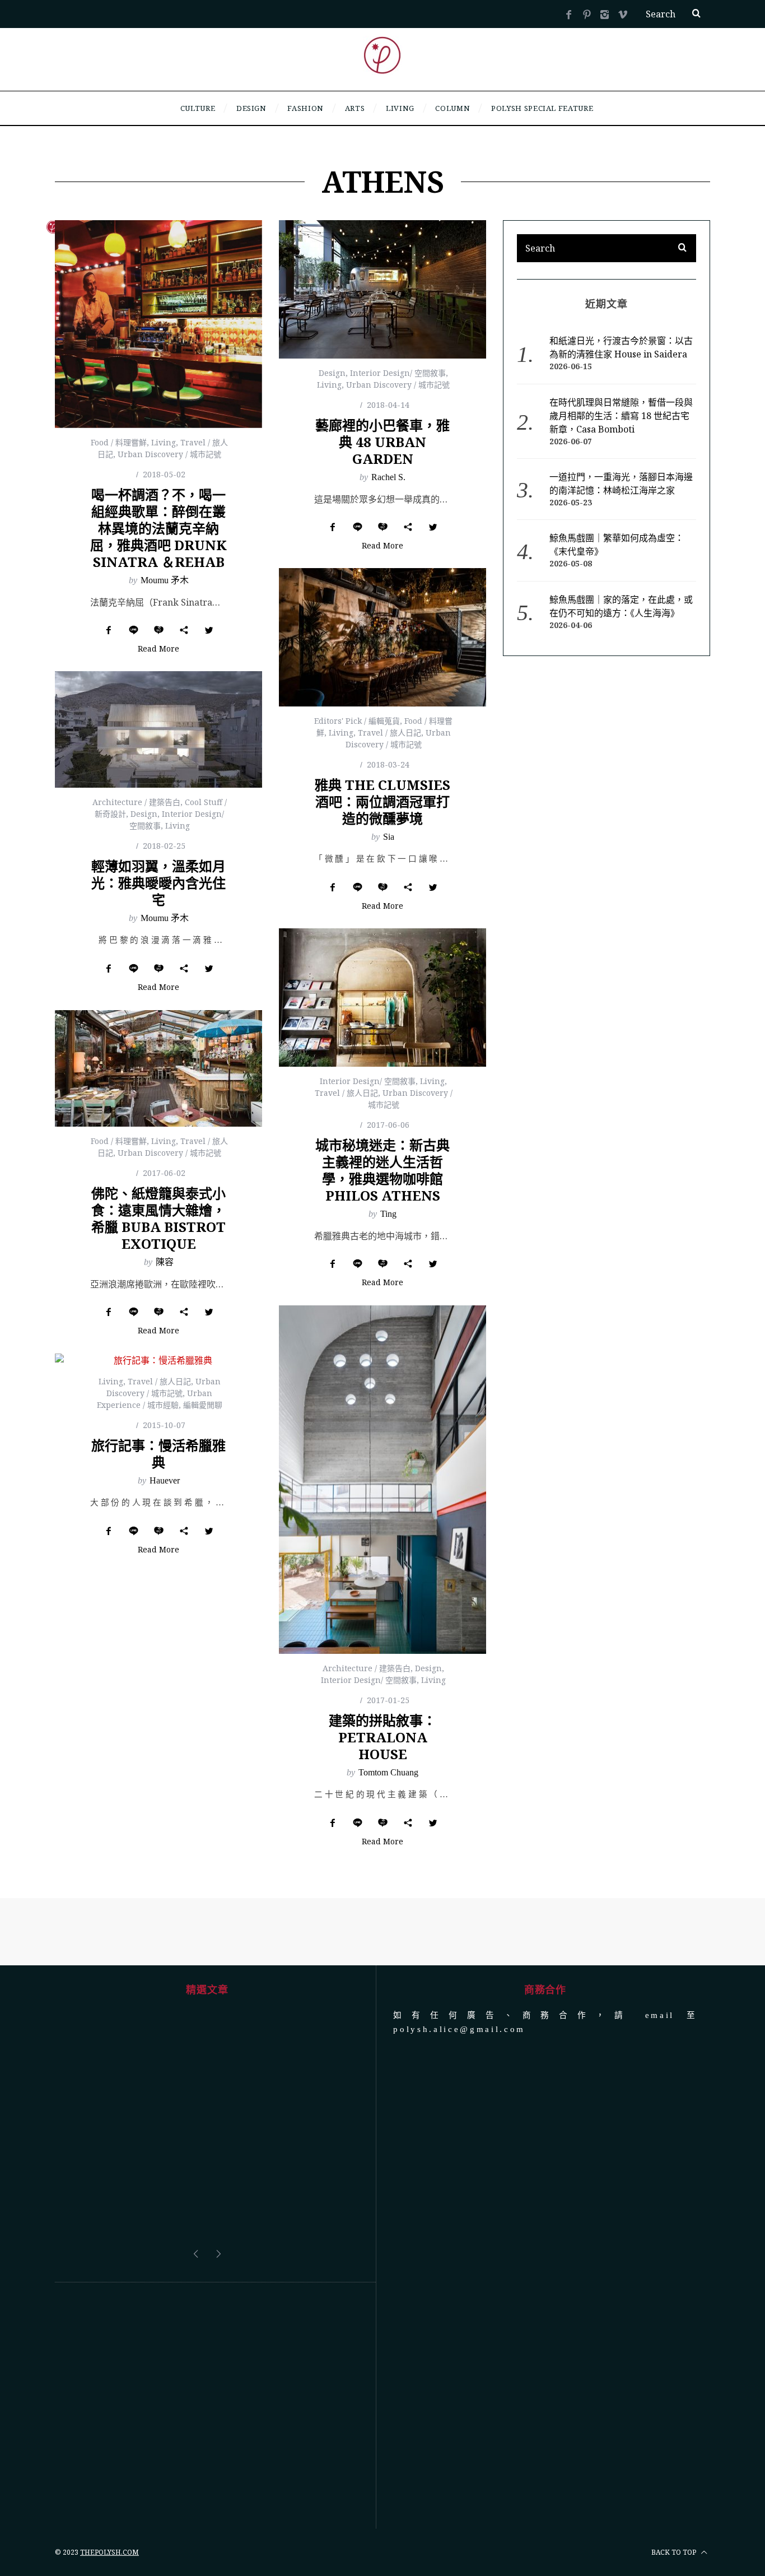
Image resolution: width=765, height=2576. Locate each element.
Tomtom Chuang (388, 1772)
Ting (388, 1214)
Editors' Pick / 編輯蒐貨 (357, 721)
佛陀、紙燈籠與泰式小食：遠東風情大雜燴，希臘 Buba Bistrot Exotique (158, 1218)
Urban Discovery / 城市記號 (169, 454)
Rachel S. (388, 477)
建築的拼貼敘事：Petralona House (382, 1737)
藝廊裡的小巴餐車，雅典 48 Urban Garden (382, 442)
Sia (389, 837)
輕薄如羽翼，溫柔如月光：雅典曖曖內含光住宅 (158, 883)
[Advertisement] (207, 2321)
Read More (158, 649)
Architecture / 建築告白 (136, 802)
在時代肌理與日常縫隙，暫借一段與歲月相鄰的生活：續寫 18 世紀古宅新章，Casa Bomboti (621, 416)
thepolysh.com (109, 2468)
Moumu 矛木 (165, 580)
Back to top (675, 2468)
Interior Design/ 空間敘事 (398, 373)
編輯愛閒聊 (203, 1405)
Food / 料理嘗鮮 (119, 442)
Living (164, 442)
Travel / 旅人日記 (390, 733)
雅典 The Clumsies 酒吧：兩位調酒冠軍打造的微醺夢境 (382, 801)
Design (332, 373)
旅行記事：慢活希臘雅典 (158, 1454)
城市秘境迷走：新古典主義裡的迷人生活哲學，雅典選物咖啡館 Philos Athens (382, 1170)
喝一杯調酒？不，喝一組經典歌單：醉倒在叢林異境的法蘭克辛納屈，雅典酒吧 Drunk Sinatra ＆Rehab (158, 528)
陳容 (165, 1262)
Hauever (165, 1480)
